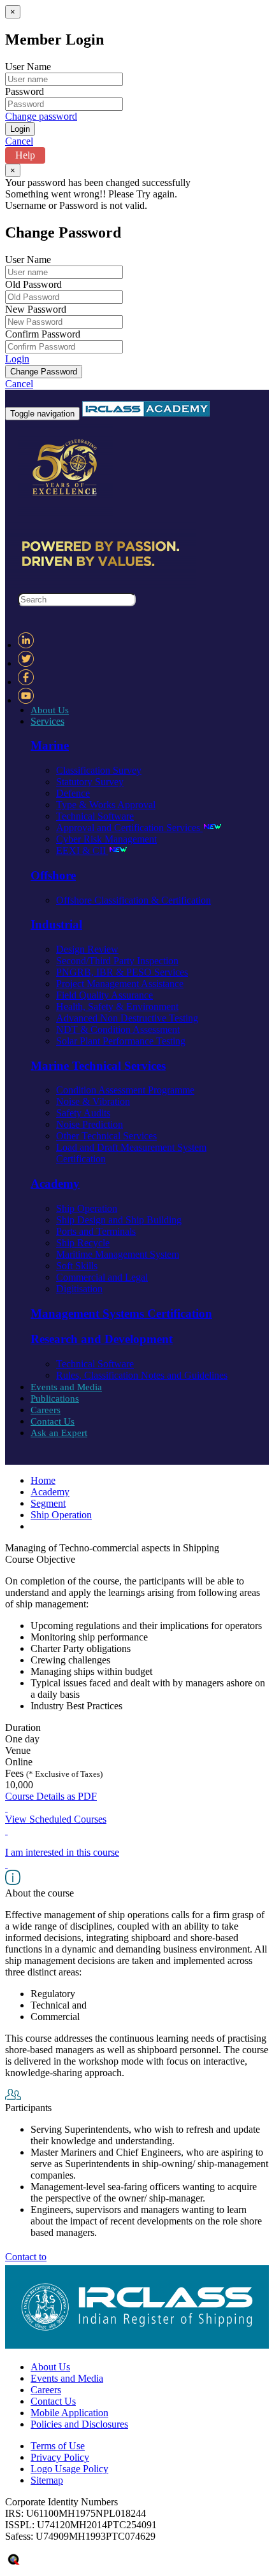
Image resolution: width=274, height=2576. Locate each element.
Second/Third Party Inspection (117, 961)
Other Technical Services (106, 1136)
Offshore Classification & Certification (133, 900)
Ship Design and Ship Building (119, 1220)
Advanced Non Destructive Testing (127, 1018)
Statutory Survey (90, 782)
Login (17, 359)
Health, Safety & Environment (117, 1007)
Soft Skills (77, 1266)
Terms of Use (58, 2446)
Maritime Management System (118, 1254)
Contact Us (53, 1421)
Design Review (87, 949)
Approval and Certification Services (129, 828)
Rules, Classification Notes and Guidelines (142, 1375)
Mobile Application (69, 2413)
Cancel (19, 141)
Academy (50, 1492)
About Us (50, 710)
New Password (36, 309)
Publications (55, 1398)
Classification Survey (99, 770)
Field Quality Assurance (105, 995)
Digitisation (79, 1289)
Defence (73, 793)
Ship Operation (87, 1208)
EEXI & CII (82, 850)
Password (25, 91)
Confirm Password (43, 334)
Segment (48, 1503)
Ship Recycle (83, 1243)
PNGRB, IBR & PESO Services (122, 972)
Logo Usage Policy (69, 2469)
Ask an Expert (59, 1433)
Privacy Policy (60, 2457)
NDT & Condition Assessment (118, 1029)
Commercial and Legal (102, 1277)
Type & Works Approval (106, 805)
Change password (41, 116)
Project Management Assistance (120, 984)
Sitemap (47, 2480)
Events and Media (66, 1387)
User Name (28, 67)
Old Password (33, 284)
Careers (46, 1410)
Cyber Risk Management (106, 839)
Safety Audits (83, 1113)
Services (47, 721)
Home (43, 1480)
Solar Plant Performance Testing (121, 1041)
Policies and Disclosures (79, 2424)
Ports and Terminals (96, 1231)
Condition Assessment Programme (125, 1090)
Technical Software (95, 816)
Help (25, 155)
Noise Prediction (90, 1124)
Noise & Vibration (93, 1101)
